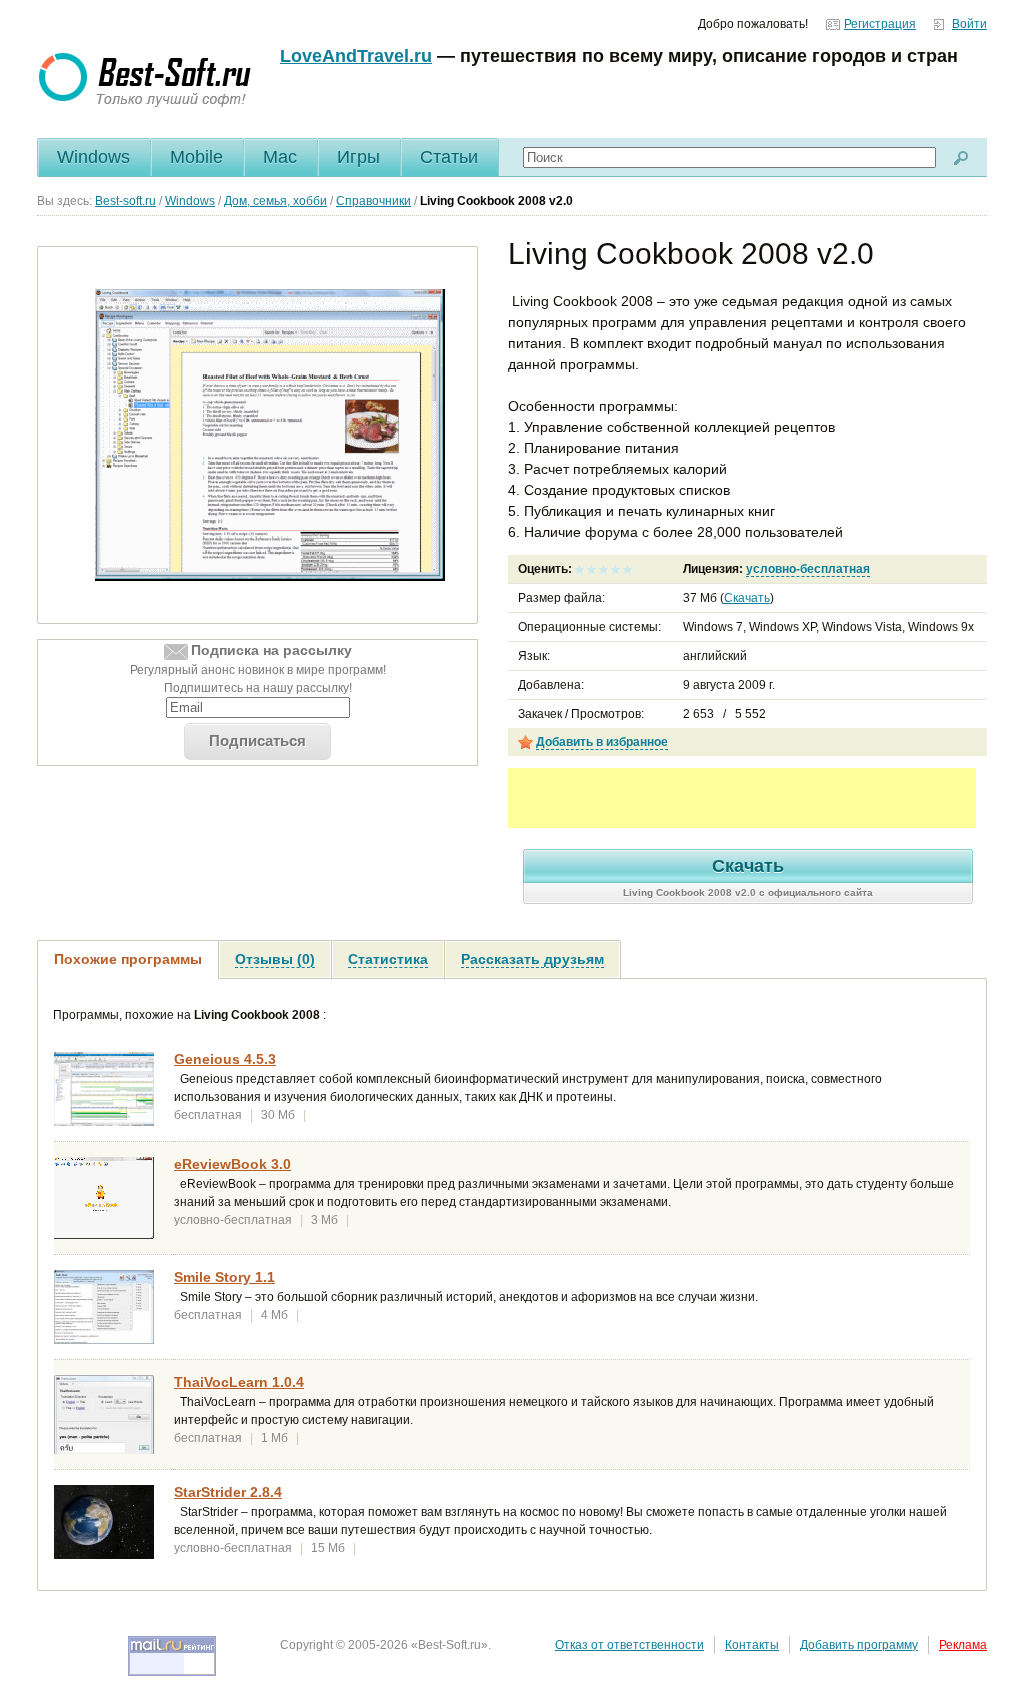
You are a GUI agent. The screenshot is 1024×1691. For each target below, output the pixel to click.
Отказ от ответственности (629, 1645)
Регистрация (880, 24)
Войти (969, 24)
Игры (358, 157)
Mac (280, 157)
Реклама (963, 1645)
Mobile (196, 157)
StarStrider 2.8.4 (228, 1492)
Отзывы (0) (275, 959)
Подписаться (257, 740)
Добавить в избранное (602, 742)
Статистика (388, 959)
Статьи (449, 157)
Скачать (747, 598)
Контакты (752, 1645)
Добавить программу (859, 1645)
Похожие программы (128, 959)
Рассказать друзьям (532, 959)
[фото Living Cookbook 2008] (270, 434)
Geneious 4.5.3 (225, 1059)
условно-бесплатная (808, 569)
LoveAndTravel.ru (356, 56)
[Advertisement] (742, 798)
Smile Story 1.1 (224, 1277)
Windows (93, 157)
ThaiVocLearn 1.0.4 (239, 1382)
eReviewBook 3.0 (232, 1164)
